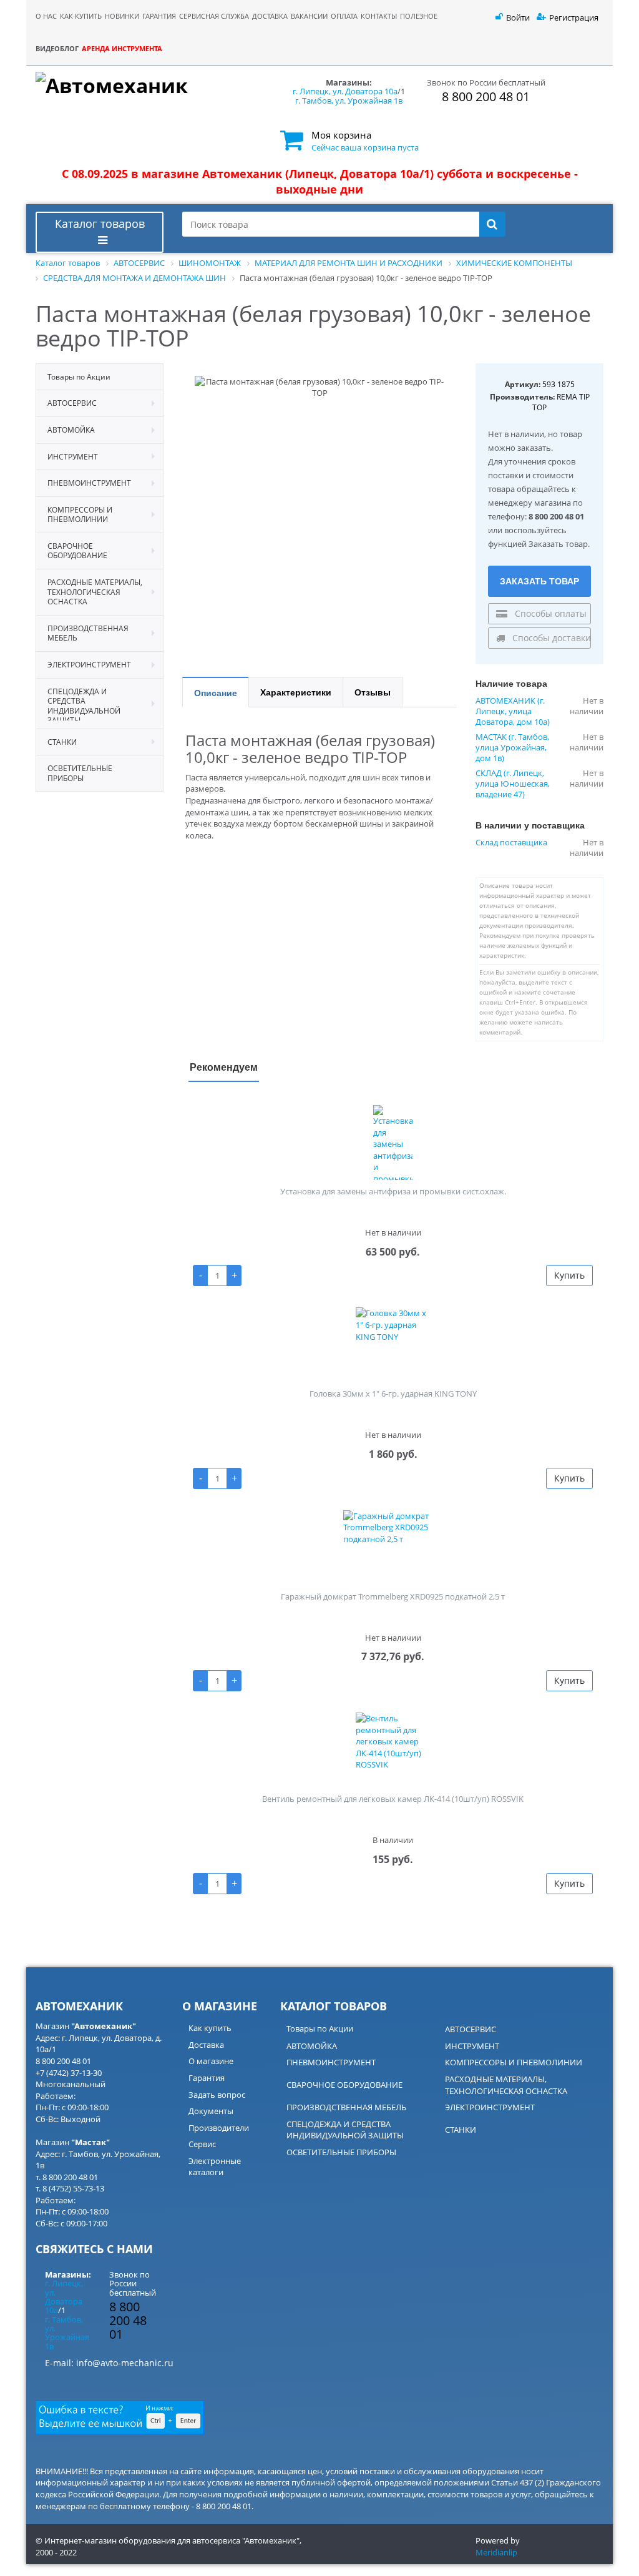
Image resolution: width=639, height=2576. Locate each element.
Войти (518, 17)
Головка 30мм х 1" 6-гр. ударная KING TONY (393, 1394)
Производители (219, 2128)
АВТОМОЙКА (312, 2046)
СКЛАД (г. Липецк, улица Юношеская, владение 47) (513, 784)
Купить (569, 1275)
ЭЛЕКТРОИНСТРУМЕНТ (490, 2107)
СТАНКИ (461, 2130)
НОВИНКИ (122, 16)
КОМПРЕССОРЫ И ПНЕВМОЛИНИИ (514, 2062)
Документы (211, 2111)
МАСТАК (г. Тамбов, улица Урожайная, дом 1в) (512, 748)
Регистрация (574, 17)
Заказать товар (539, 581)
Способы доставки (550, 638)
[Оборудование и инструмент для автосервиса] (149, 91)
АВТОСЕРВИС (471, 2029)
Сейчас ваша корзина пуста (365, 147)
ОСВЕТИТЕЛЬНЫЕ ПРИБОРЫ (341, 2152)
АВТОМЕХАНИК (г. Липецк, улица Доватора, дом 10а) (513, 711)
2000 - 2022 (56, 2552)
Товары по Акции (320, 2028)
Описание (216, 692)
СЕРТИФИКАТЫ (439, 63)
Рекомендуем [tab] (224, 1067)
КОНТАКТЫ (379, 16)
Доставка (206, 2045)
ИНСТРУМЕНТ (472, 2046)
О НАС (46, 16)
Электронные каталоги (215, 2167)
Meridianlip (496, 2552)
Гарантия (207, 2078)
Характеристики (296, 692)
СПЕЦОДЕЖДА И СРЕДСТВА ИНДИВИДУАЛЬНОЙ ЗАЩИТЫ (345, 2130)
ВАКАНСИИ (309, 16)
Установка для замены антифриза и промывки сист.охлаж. (393, 1191)
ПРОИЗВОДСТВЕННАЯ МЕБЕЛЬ (346, 2107)
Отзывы (373, 692)
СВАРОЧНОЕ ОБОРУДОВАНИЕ (344, 2085)
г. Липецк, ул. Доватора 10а (345, 91)
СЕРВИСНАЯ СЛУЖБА (214, 16)
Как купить (210, 2028)
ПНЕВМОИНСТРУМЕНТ (331, 2062)
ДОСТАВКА (270, 16)
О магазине (211, 2061)
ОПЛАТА (344, 16)
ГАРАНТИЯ (159, 16)
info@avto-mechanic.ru (125, 2363)
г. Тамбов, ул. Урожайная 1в (349, 101)
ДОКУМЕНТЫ (436, 48)
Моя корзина (341, 135)
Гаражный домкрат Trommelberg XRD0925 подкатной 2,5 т (393, 1596)
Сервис (202, 2144)
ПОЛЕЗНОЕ (419, 16)
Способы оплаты (549, 613)
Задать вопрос (217, 2095)
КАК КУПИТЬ (81, 16)
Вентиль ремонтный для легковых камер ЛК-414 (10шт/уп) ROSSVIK (393, 1799)
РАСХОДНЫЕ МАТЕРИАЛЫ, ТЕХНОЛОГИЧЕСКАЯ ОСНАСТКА (506, 2085)
